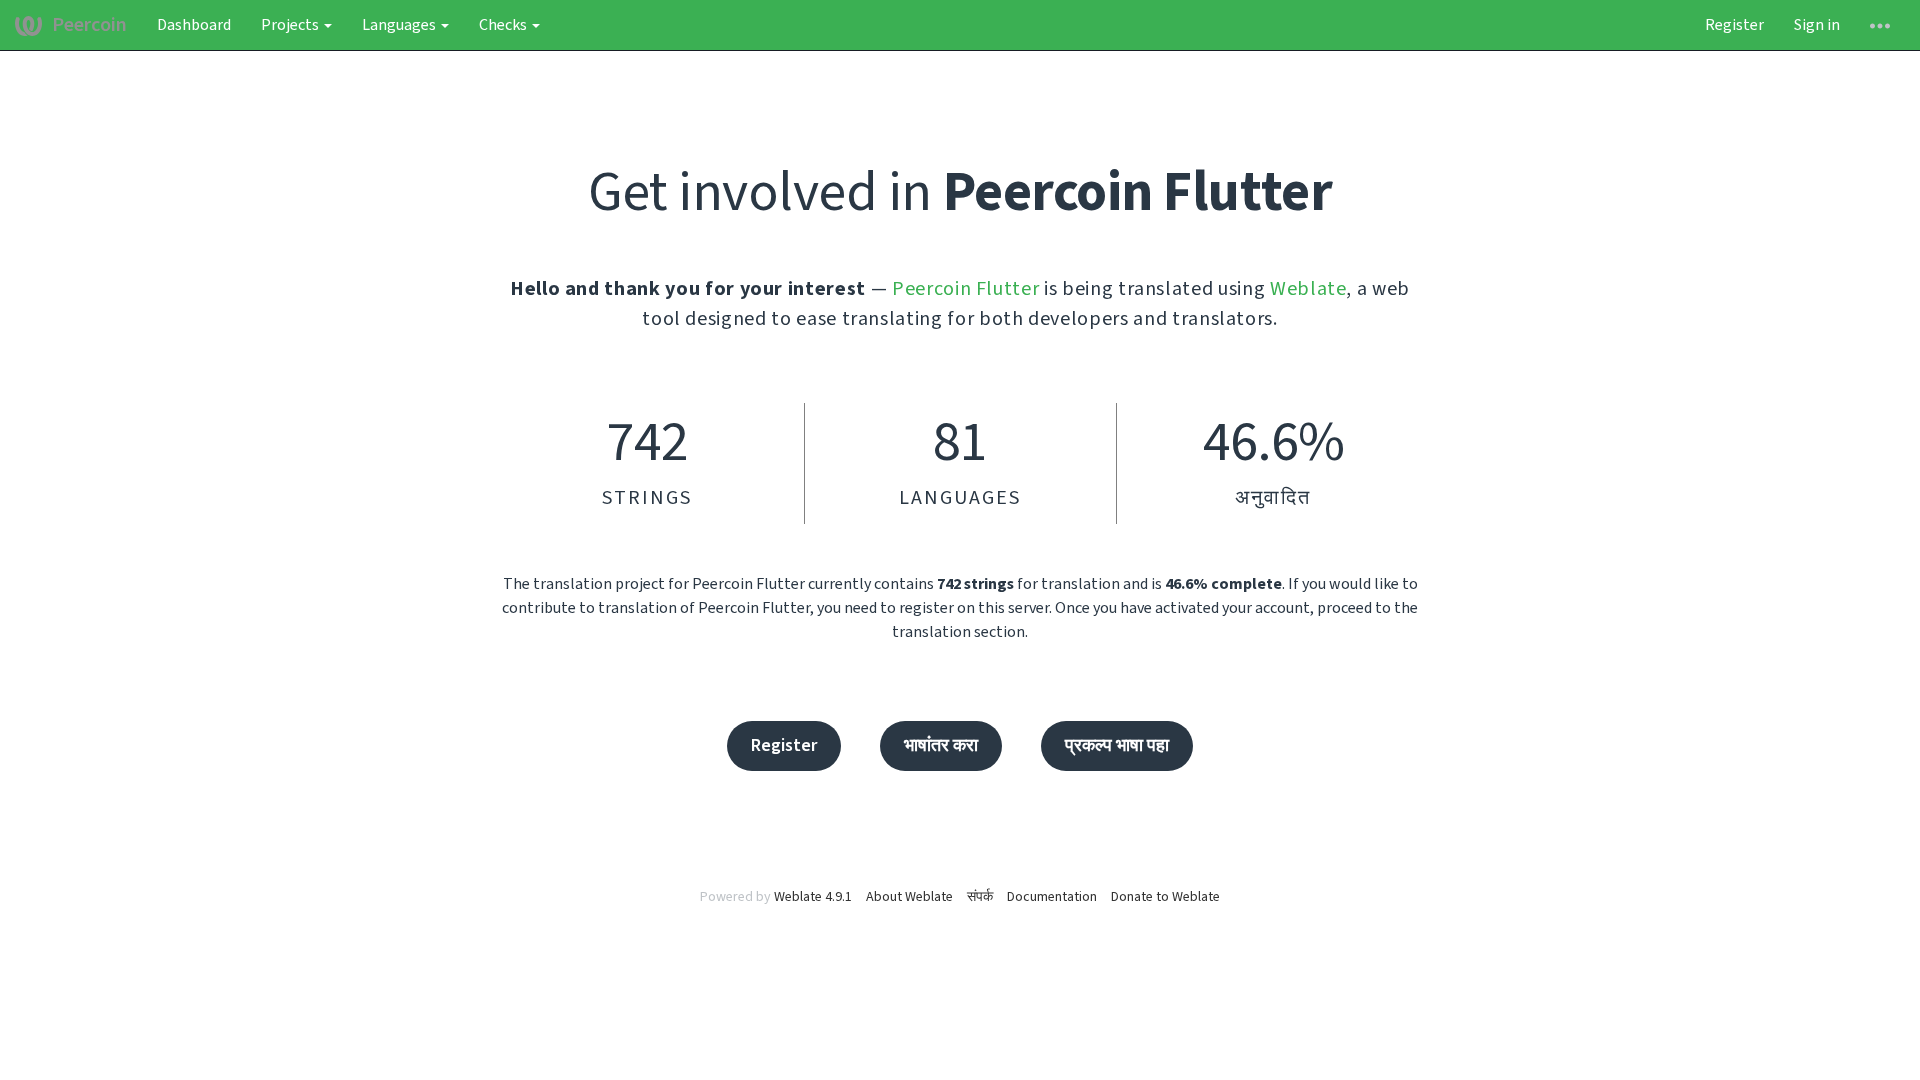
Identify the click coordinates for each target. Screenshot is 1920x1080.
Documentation (1052, 897)
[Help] (1880, 25)
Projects (291, 25)
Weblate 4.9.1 (813, 897)
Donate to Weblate (1165, 897)
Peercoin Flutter (965, 289)
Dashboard (194, 25)
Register (1734, 25)
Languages (400, 25)
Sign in (1817, 25)
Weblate (1308, 289)
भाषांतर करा (941, 745)
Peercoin (89, 25)
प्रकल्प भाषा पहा (1117, 745)
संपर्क (980, 897)
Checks (504, 25)
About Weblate (909, 897)
